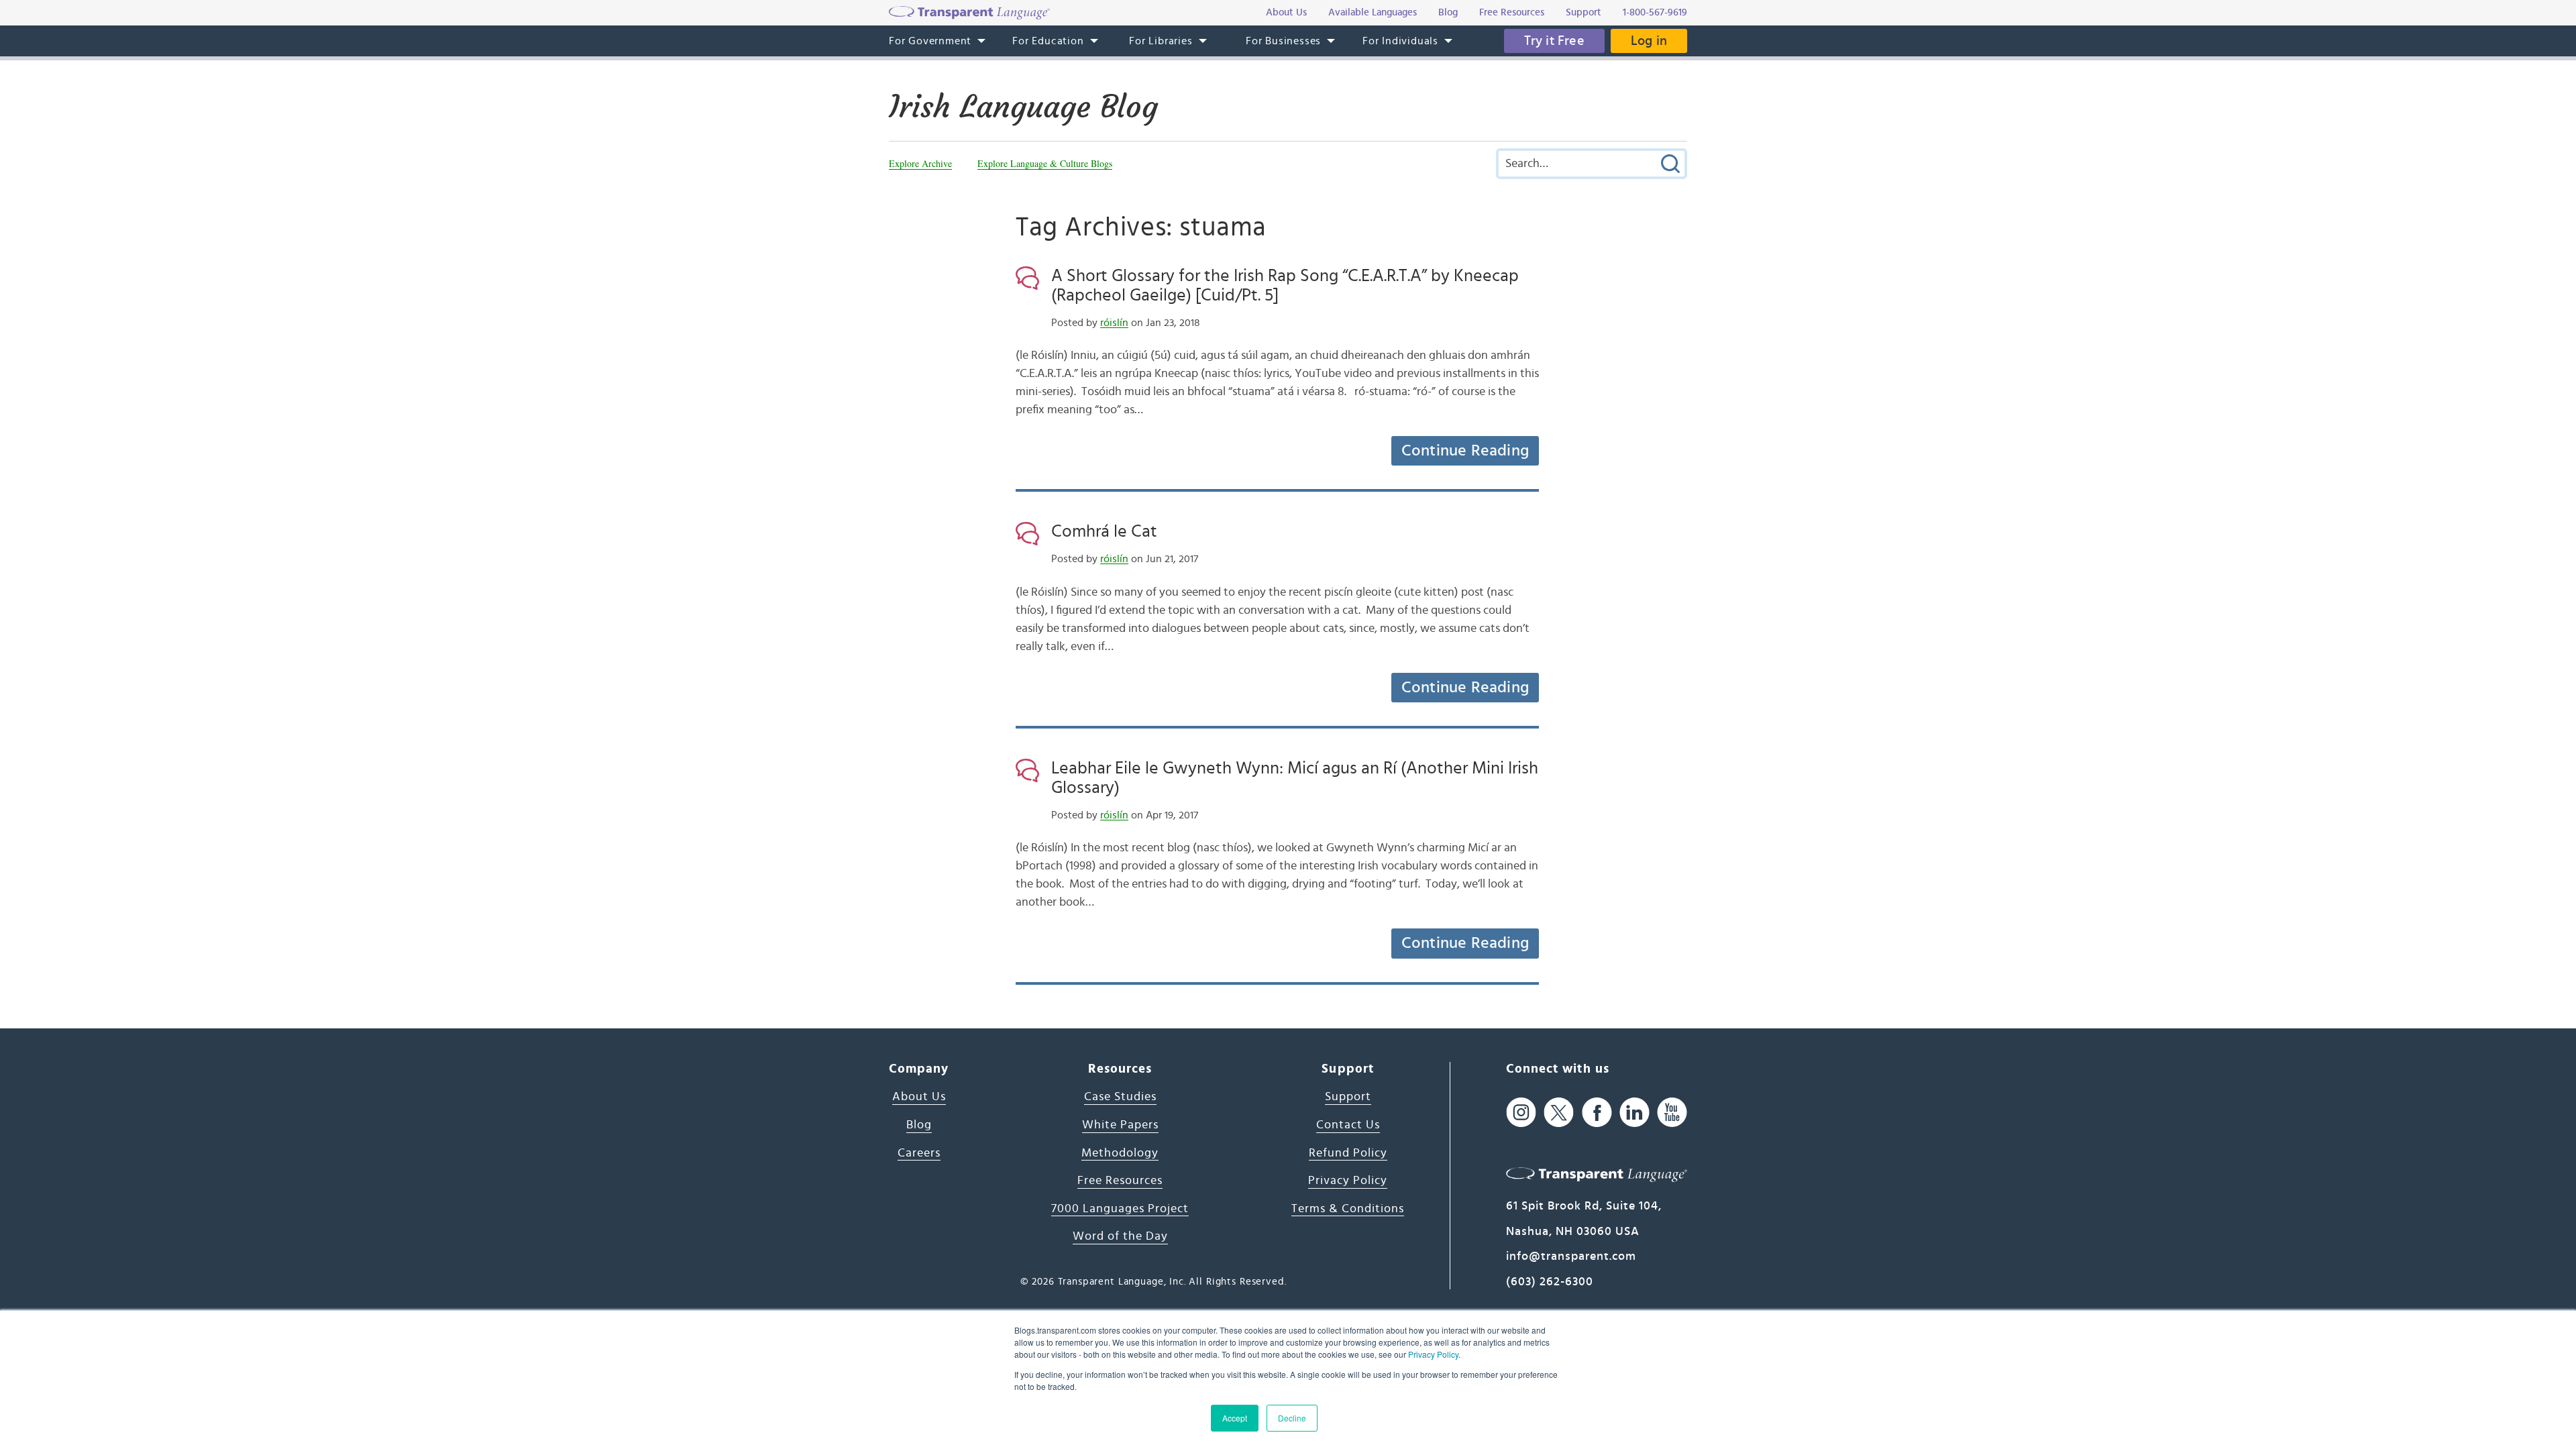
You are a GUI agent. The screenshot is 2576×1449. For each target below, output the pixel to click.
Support (1348, 1097)
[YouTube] (1672, 1112)
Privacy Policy (1433, 1354)
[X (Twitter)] (1559, 1112)
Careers (919, 1153)
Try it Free (1554, 41)
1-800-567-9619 (1655, 12)
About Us (919, 1097)
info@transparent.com (1571, 1256)
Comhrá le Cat (1104, 531)
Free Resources (1120, 1181)
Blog (919, 1125)
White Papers (1120, 1125)
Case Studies (1120, 1097)
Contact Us (1348, 1125)
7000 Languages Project (1120, 1209)
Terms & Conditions (1348, 1209)
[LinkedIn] (1634, 1112)
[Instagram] (1521, 1112)
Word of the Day (1120, 1236)
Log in (1649, 41)
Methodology (1120, 1153)
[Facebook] (1597, 1112)
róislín (1114, 323)
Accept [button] (1235, 1418)
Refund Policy (1348, 1153)
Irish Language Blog (1023, 107)
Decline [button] (1292, 1418)
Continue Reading (1465, 451)
